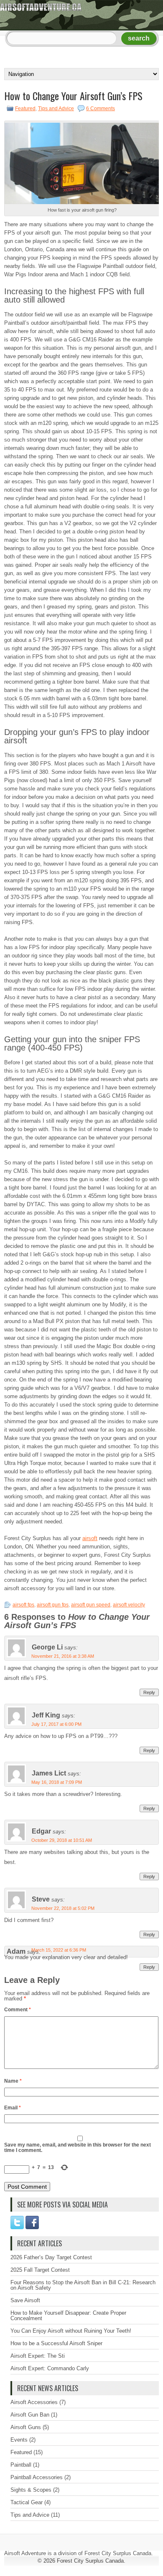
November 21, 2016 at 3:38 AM (63, 1656)
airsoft (90, 1538)
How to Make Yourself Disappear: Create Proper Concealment (68, 2316)
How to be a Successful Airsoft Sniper (56, 2343)
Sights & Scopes (31, 2490)
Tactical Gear (27, 2502)
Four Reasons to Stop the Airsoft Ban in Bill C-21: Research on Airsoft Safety (83, 2285)
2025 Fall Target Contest (40, 2270)
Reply (149, 1692)
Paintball (21, 2465)
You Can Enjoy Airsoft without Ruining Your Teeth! (71, 2331)
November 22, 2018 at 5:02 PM (63, 1908)
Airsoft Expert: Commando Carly (50, 2368)
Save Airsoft (25, 2300)
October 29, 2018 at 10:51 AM (62, 1840)
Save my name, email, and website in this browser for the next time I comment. (78, 2148)
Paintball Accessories (37, 2477)
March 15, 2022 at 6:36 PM (59, 1950)
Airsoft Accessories (34, 2402)
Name (13, 2081)
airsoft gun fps (53, 1605)
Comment (18, 2010)
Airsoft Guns (26, 2427)
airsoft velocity (129, 1605)
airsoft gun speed (91, 1605)
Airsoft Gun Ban (30, 2415)
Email (13, 2108)
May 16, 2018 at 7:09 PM (57, 1782)
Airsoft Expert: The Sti (38, 2356)
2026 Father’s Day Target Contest (51, 2257)
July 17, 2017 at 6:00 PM (56, 1724)
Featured (25, 109)
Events (19, 2440)
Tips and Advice (56, 109)
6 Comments (101, 109)
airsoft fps (23, 1605)
